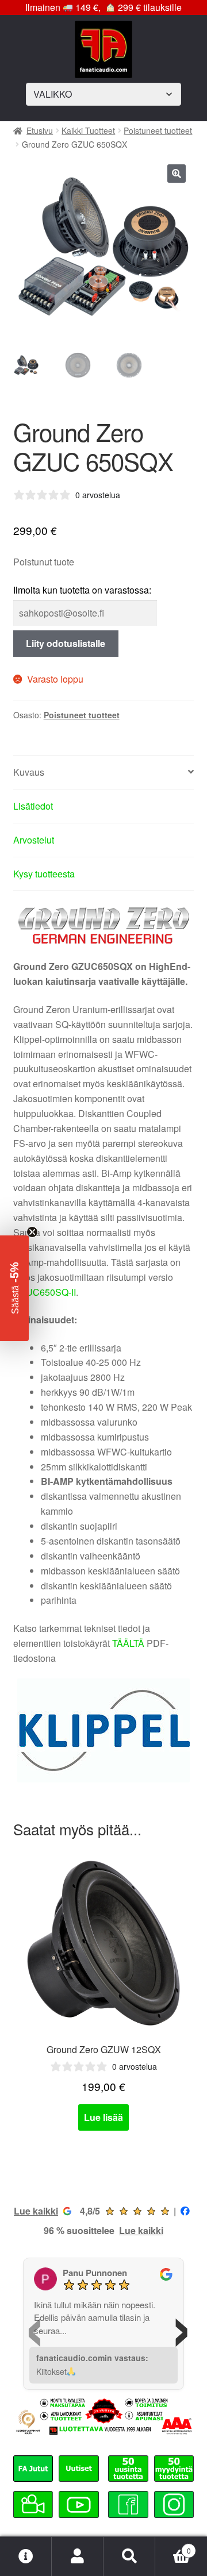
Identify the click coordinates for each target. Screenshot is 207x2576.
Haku (129, 2556)
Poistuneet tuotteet (158, 130)
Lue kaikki (36, 2211)
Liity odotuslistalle (66, 643)
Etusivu (40, 130)
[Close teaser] (32, 1232)
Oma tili (78, 2556)
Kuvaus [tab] (29, 772)
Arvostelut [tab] (34, 840)
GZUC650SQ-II (45, 1292)
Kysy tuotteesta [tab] (44, 874)
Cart (173, 2546)
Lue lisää (103, 2117)
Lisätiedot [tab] (33, 806)
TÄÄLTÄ (128, 1643)
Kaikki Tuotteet (88, 130)
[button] (177, 174)
